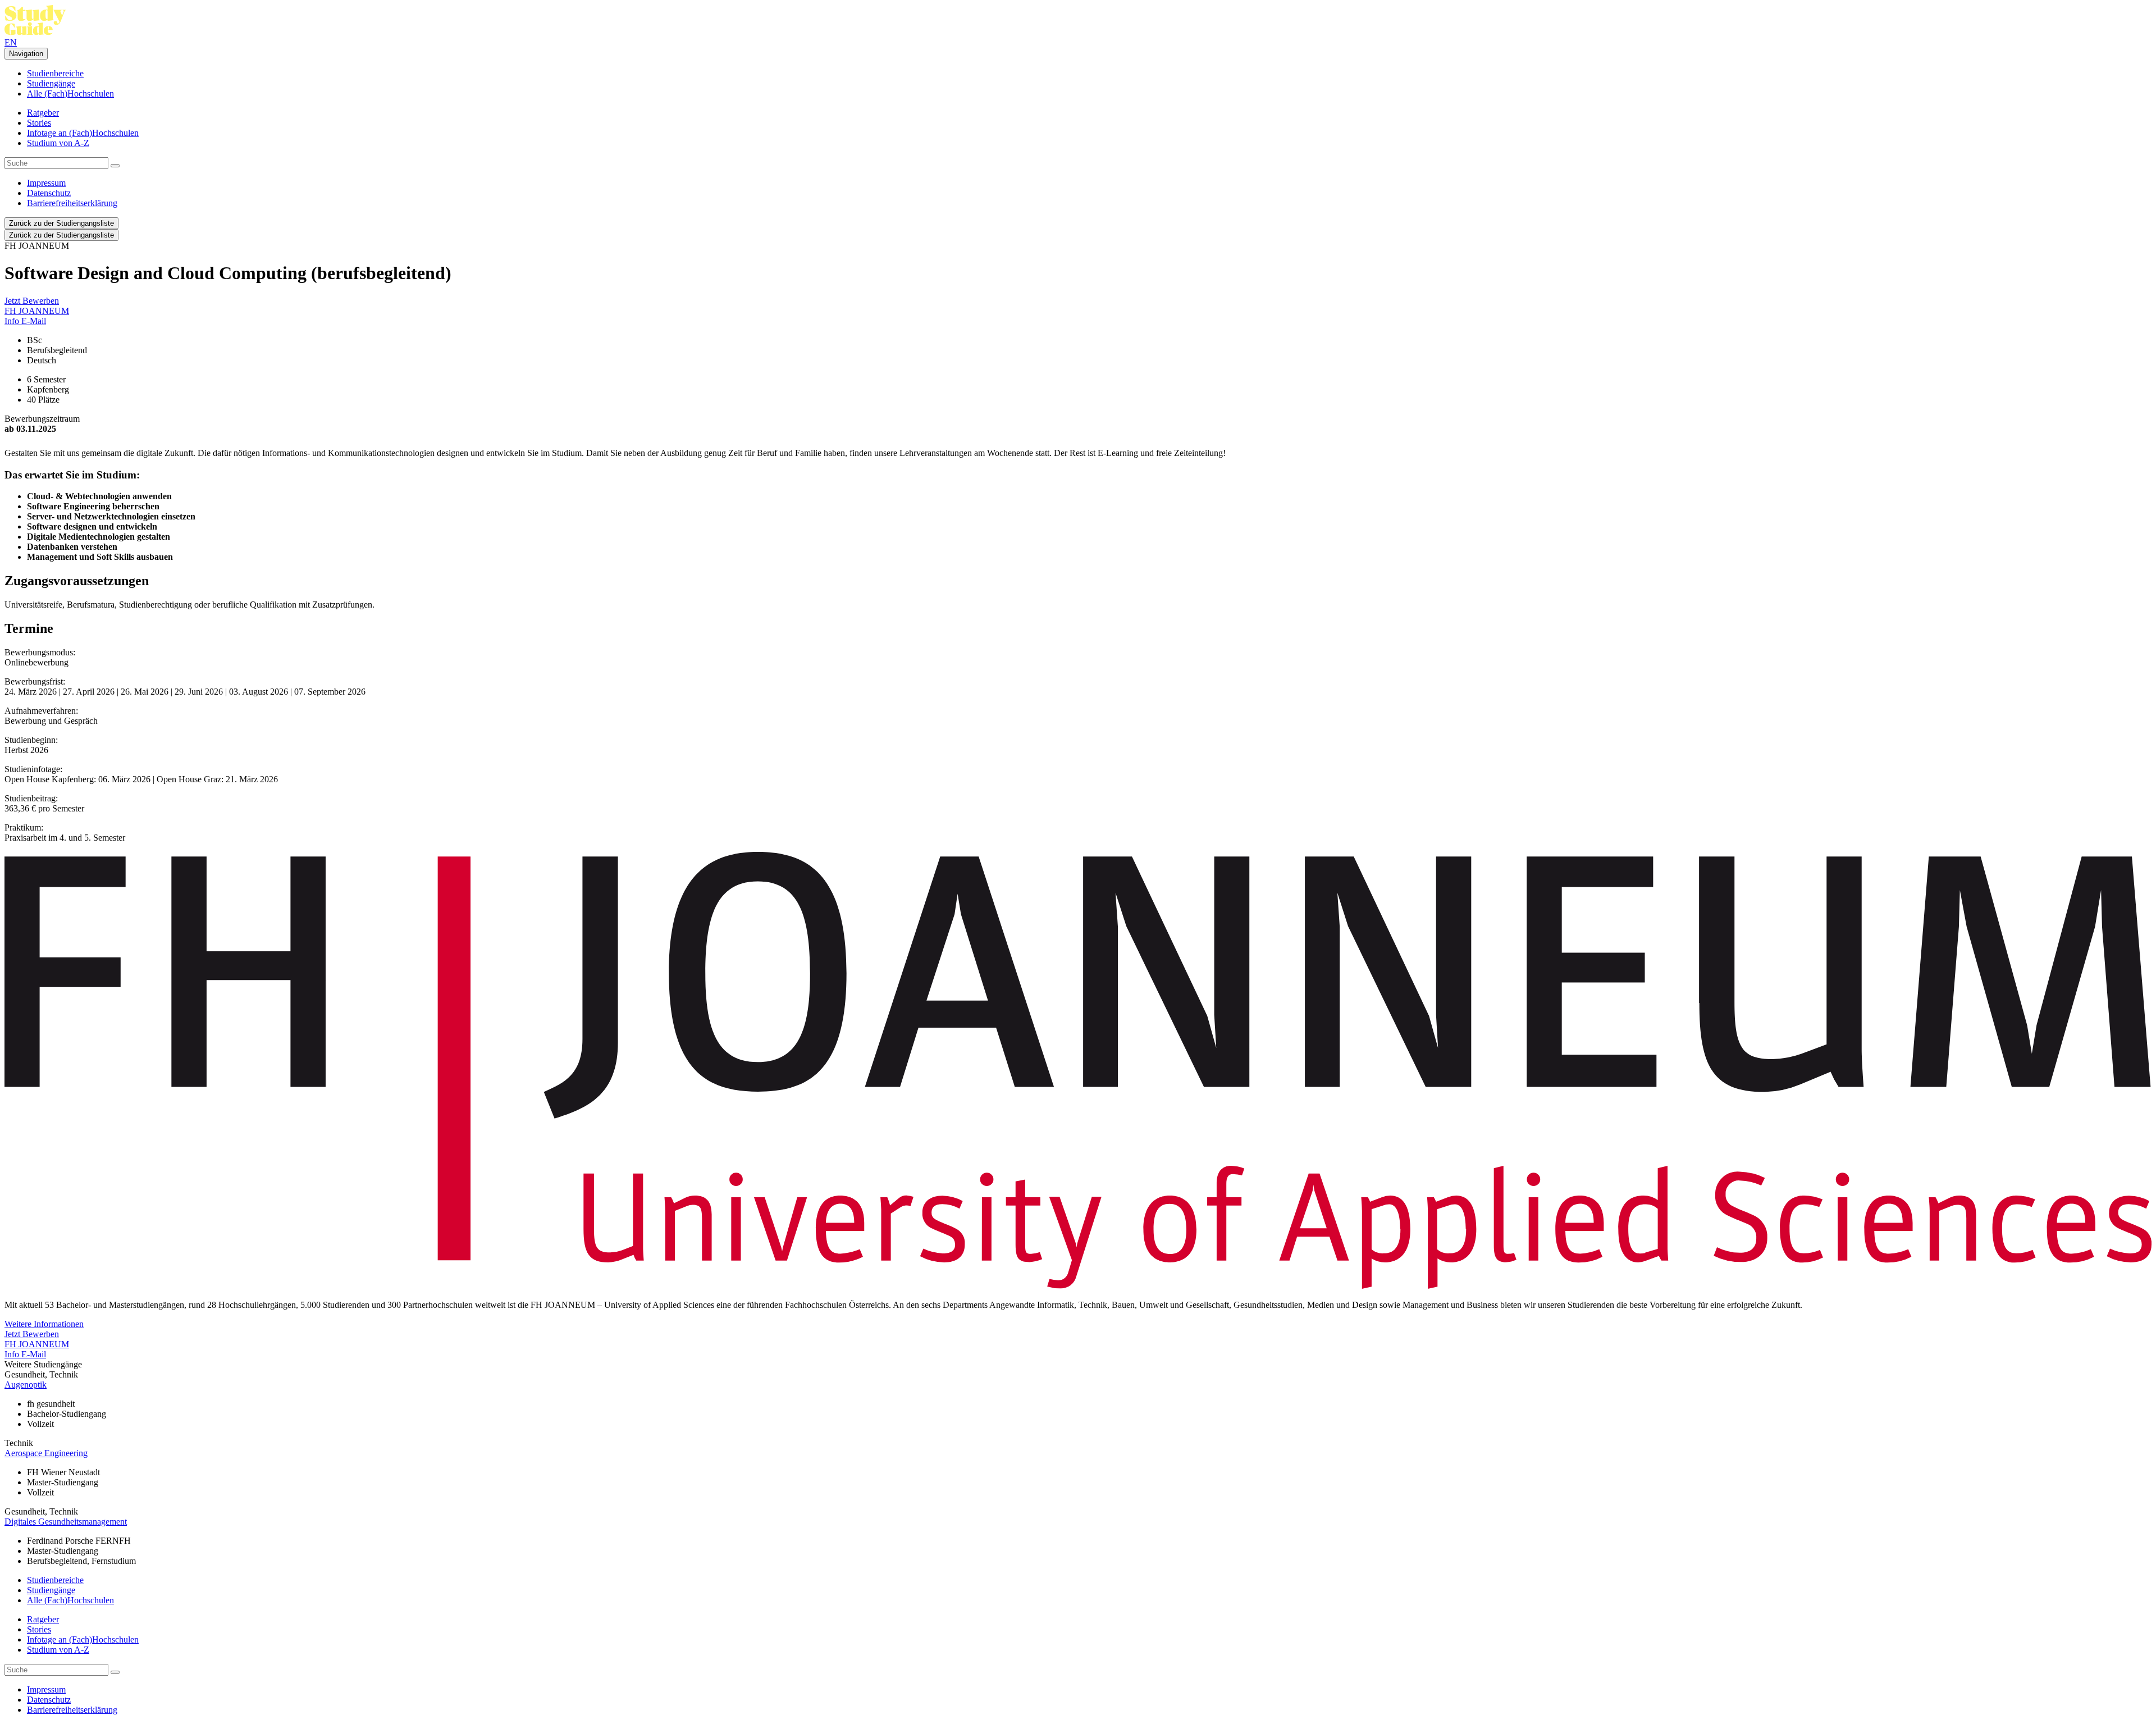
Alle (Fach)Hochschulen (70, 94)
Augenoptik (26, 1385)
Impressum (46, 183)
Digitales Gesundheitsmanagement (66, 1522)
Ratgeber (43, 113)
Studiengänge (51, 83)
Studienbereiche (55, 73)
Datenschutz (49, 193)
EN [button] (11, 42)
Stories (39, 123)
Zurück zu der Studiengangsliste (61, 223)
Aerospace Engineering (46, 1453)
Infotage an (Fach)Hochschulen (83, 133)
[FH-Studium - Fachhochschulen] (35, 32)
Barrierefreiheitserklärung (72, 203)
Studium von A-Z (58, 143)
